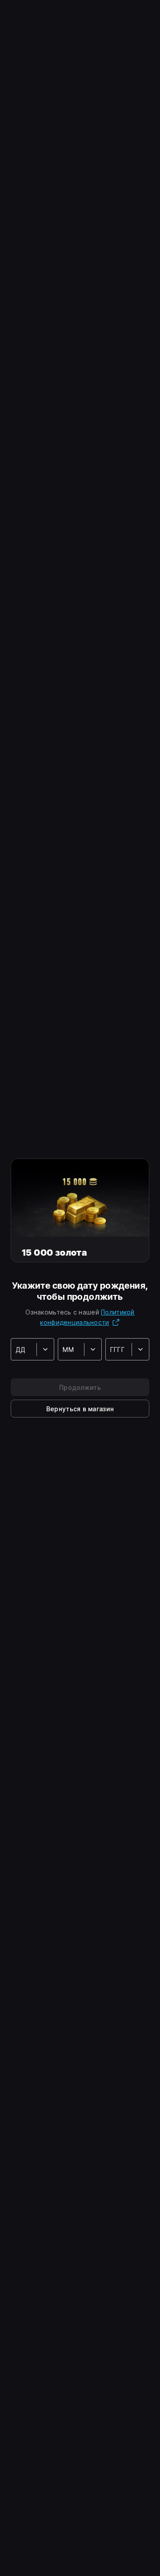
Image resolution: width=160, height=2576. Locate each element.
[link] (80, 1409)
